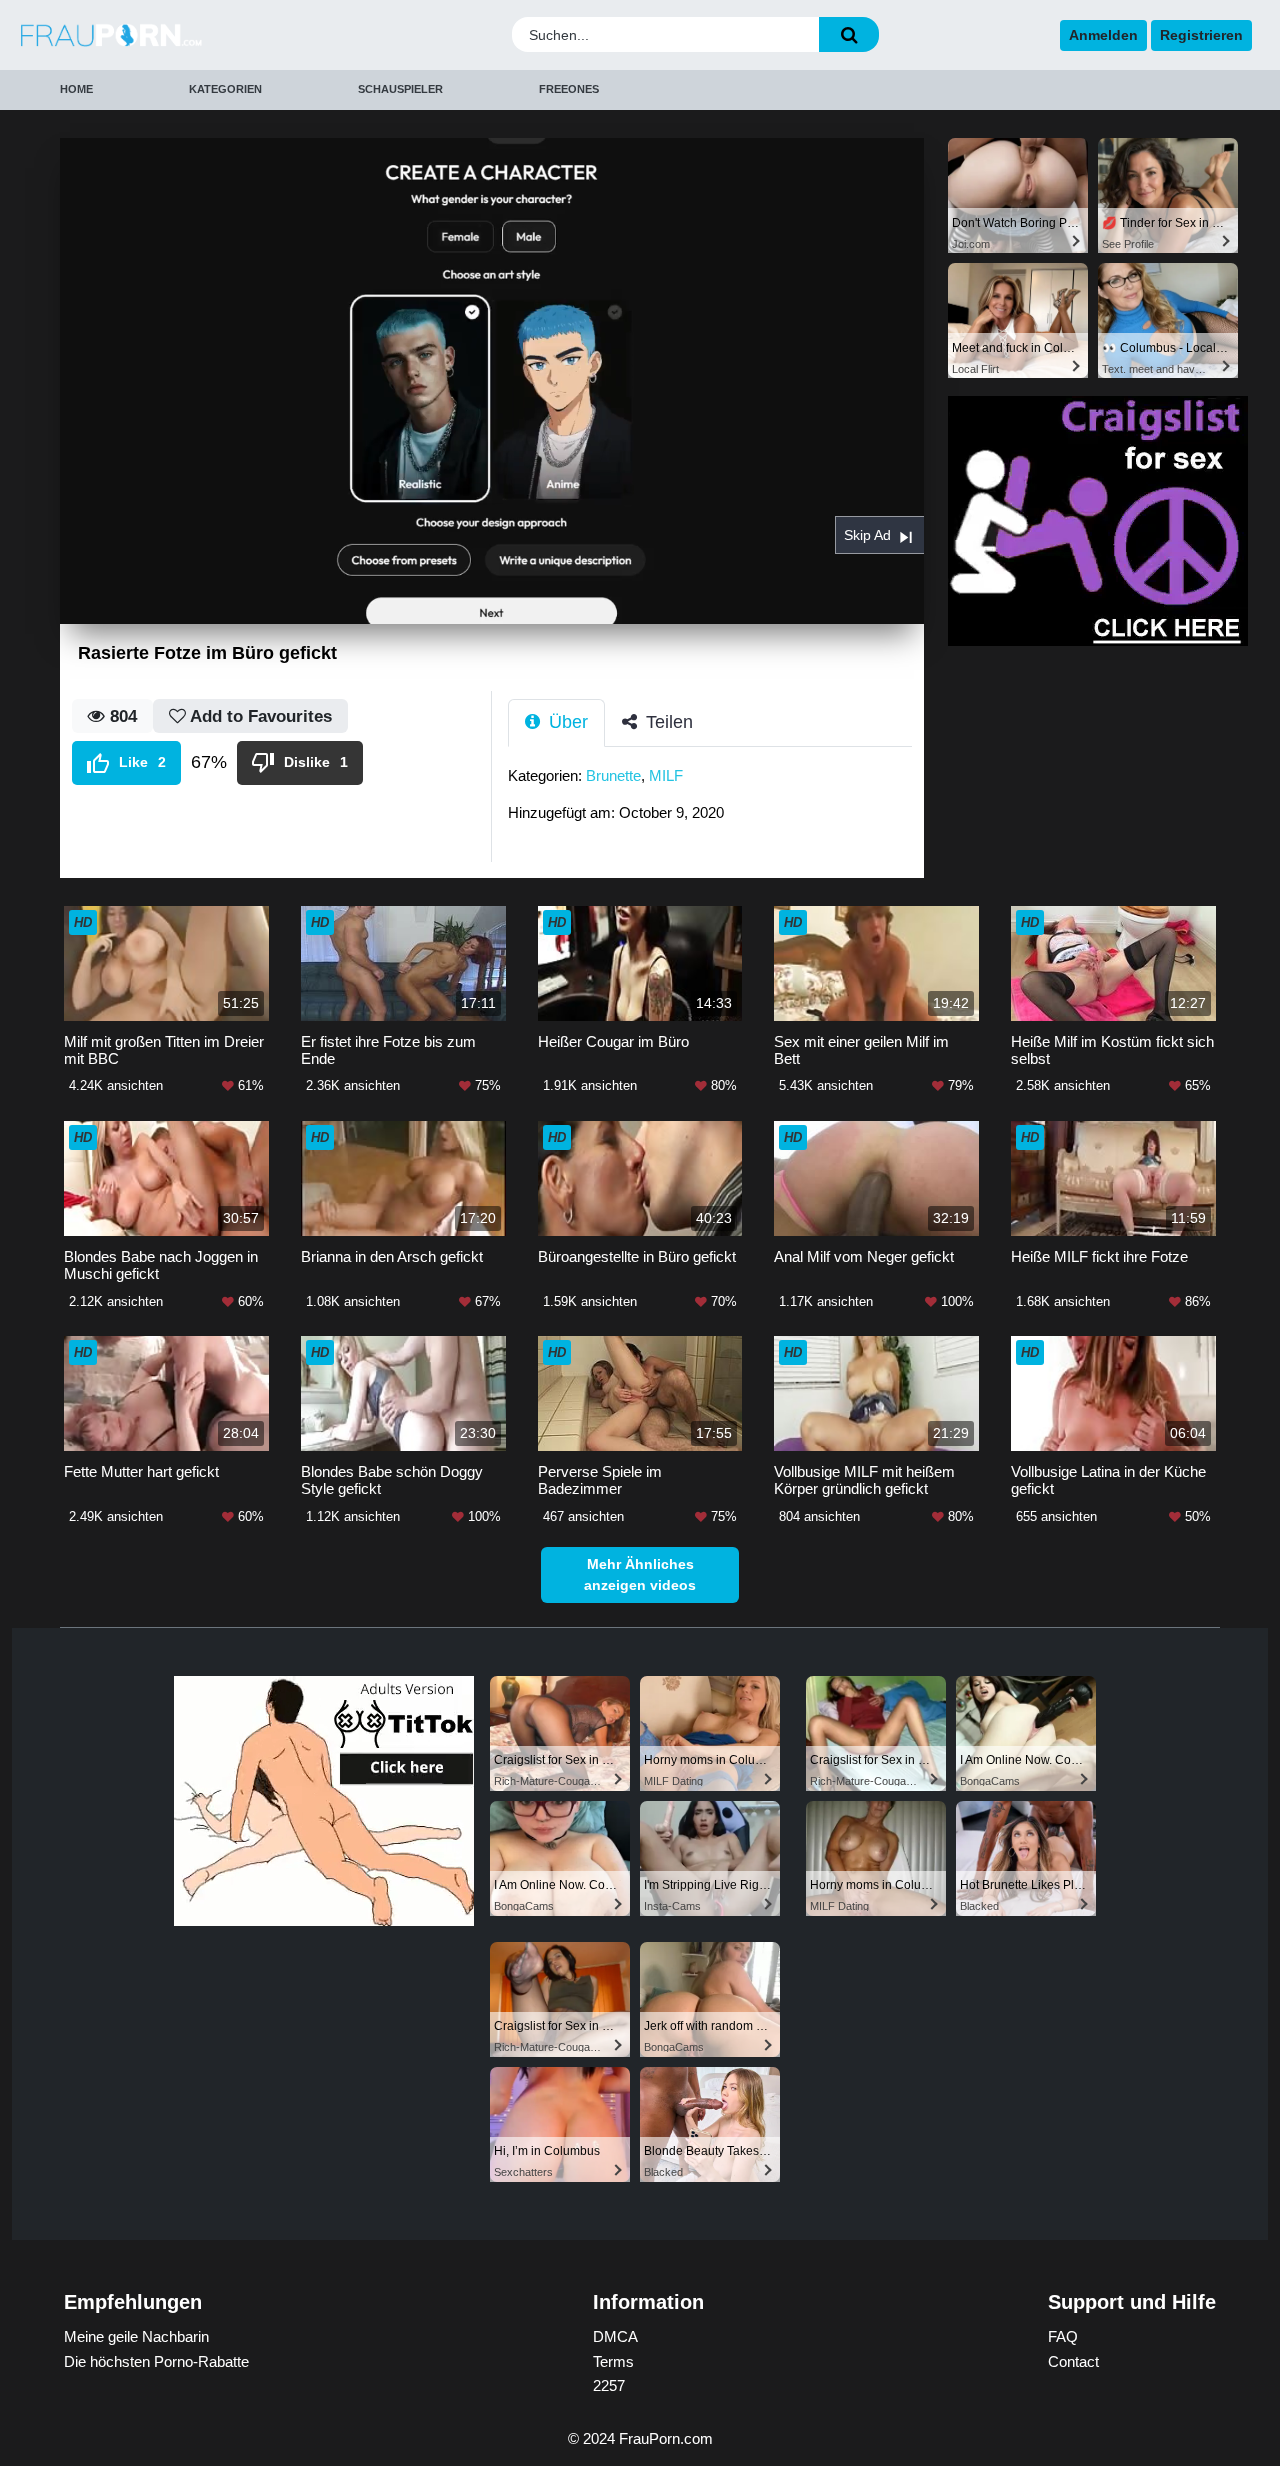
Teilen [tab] (667, 722)
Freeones (569, 89)
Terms (613, 2361)
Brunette (613, 775)
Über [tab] (566, 722)
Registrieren (1201, 35)
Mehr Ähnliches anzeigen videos (640, 1574)
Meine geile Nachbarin (136, 2336)
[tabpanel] (716, 800)
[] (849, 34)
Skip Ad (867, 535)
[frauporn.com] (169, 35)
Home (76, 89)
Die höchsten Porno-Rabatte (156, 2361)
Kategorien (225, 89)
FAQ (1063, 2336)
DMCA (615, 2336)
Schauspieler (400, 89)
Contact (1073, 2361)
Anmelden (1103, 35)
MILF (666, 775)
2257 (609, 2385)
